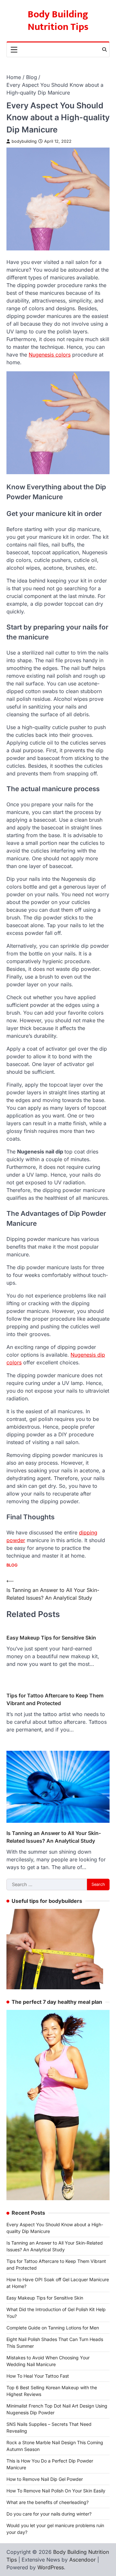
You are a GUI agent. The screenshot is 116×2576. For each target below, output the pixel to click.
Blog (12, 1565)
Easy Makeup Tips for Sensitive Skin (51, 1638)
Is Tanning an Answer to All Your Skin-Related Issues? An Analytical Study (54, 1837)
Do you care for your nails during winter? (49, 2514)
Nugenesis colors (50, 355)
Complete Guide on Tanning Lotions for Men (53, 2328)
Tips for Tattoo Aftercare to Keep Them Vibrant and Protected (55, 1699)
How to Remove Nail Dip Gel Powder (45, 2479)
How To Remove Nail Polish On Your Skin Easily (56, 2491)
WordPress (51, 2567)
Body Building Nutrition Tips (58, 21)
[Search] (104, 50)
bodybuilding (24, 141)
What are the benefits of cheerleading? (48, 2502)
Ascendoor (82, 2560)
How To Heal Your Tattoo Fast (38, 2376)
